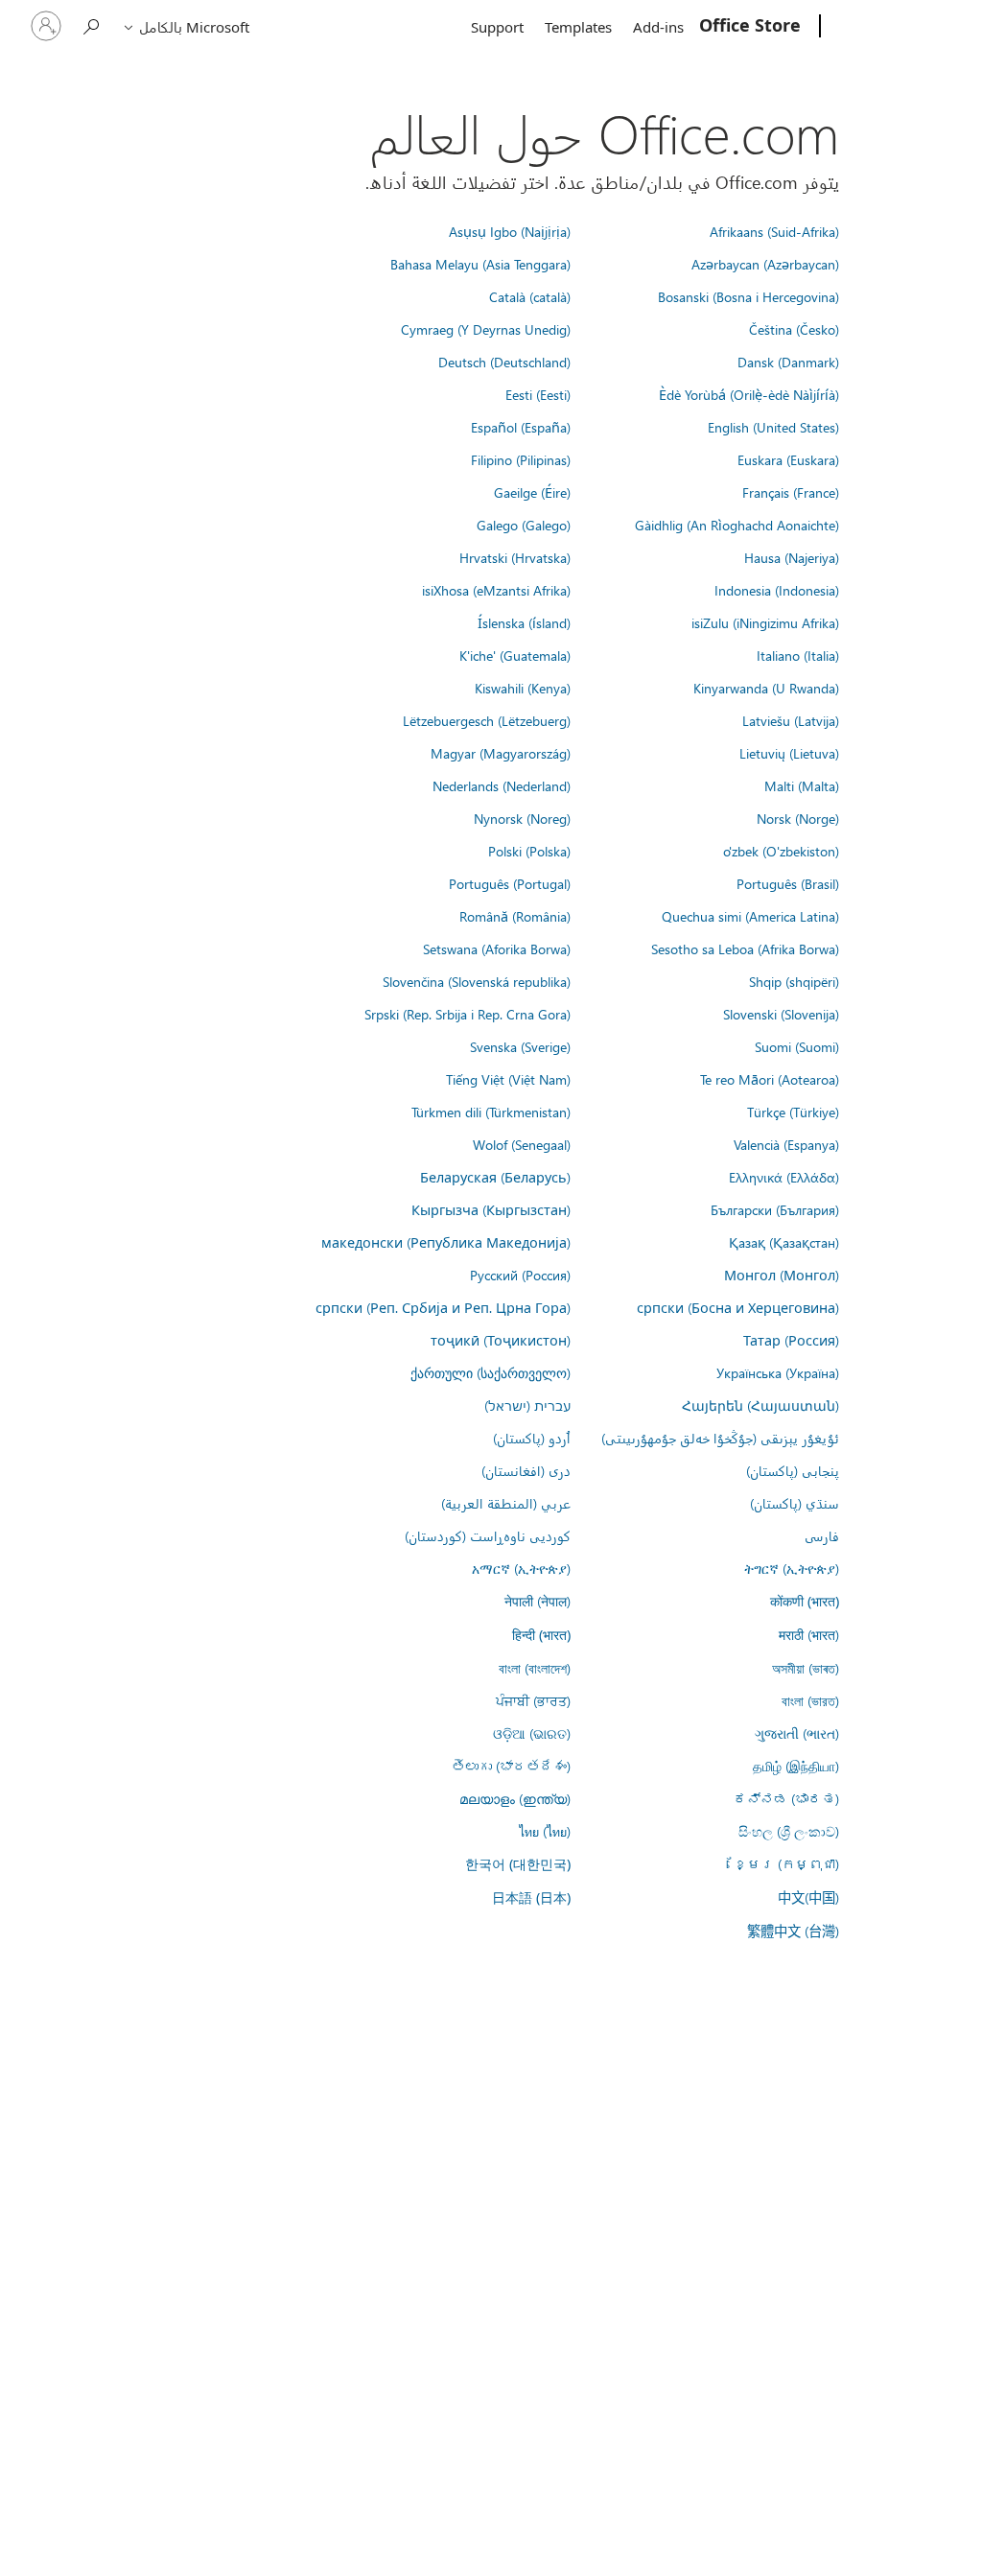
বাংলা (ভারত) (810, 1700)
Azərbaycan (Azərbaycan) (765, 264)
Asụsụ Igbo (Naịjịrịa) (510, 231)
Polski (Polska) (529, 851)
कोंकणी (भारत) (805, 1601)
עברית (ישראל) (527, 1405)
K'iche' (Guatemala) (515, 655)
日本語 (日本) (531, 1897)
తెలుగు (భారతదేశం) (511, 1766)
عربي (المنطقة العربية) (506, 1503)
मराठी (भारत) (809, 1634)
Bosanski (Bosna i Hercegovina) (748, 296)
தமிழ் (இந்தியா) (796, 1766)
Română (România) (515, 916)
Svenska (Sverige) (520, 1046)
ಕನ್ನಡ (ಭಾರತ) (786, 1798)
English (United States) (773, 427)
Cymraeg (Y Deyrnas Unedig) (486, 329)
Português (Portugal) (510, 883)
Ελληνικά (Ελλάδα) (784, 1177)
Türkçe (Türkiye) (793, 1112)
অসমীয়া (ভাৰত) (806, 1668)
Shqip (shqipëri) (794, 981)
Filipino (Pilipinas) (521, 459)
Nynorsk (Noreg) (522, 818)
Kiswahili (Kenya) (523, 688)
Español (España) (521, 427)
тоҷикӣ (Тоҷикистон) (501, 1340)
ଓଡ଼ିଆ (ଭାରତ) (532, 1733)
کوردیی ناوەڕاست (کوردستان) (488, 1535)
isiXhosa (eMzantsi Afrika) (496, 590)
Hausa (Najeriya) (792, 557)
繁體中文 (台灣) (793, 1931)
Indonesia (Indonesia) (777, 590)
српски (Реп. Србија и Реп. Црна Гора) (443, 1307)
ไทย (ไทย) (545, 1831)
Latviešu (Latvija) (791, 720)
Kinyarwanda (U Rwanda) (766, 688)
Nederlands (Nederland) (502, 785)
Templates (578, 27)
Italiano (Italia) (798, 655)
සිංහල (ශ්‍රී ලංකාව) (789, 1831)
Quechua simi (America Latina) (750, 916)
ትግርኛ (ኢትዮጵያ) (792, 1568)
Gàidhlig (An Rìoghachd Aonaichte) (737, 525)
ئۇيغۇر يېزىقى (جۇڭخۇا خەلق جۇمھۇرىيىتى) (720, 1438)
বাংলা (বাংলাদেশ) (535, 1668)
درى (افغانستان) (526, 1470)
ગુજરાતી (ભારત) (797, 1733)
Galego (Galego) (524, 525)
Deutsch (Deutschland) (504, 362)
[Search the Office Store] (92, 24)
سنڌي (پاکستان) (795, 1503)
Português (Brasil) (788, 883)
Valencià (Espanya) (786, 1144)
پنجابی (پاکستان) (793, 1470)
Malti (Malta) (802, 785)
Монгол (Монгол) (782, 1275)
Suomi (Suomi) (797, 1046)
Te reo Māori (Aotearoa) (770, 1079)
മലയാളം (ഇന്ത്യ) (515, 1798)
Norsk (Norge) (798, 818)
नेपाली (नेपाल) (538, 1601)
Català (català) (530, 296)
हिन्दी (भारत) (541, 1635)
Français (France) (791, 492)
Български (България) (775, 1209)
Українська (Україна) (778, 1372)
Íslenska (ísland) (524, 622)
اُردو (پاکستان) (532, 1438)
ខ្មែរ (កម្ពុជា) (786, 1863)
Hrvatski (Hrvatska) (515, 557)
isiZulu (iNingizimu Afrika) (765, 622)
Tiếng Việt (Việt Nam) (508, 1079)
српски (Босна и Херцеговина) (738, 1307)
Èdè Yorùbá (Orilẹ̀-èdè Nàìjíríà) (749, 394)
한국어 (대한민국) (518, 1864)
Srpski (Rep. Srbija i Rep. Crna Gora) (468, 1014)
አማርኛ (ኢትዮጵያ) (521, 1568)
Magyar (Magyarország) (501, 753)
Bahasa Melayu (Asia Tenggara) (480, 264)
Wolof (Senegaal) (522, 1144)
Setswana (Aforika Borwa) (497, 948)
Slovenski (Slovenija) (781, 1014)
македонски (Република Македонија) (446, 1242)
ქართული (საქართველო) (491, 1372)
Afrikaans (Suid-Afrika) (774, 231)
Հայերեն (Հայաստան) (760, 1405)
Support (497, 27)
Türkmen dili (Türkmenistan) (491, 1112)
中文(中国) (808, 1897)
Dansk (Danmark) (788, 362)
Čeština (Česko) (794, 329)
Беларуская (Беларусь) (495, 1177)
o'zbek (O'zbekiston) (781, 851)
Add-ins (658, 27)
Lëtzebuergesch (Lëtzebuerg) (487, 720)
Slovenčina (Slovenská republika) (477, 981)
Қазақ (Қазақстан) (784, 1242)
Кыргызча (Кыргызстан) (491, 1209)
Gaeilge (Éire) (532, 492)
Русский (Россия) (520, 1275)
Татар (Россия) (791, 1340)
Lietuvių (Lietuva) (789, 753)
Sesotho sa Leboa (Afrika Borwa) (745, 948)
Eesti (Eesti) (538, 394)
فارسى (822, 1535)
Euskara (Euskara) (788, 459)
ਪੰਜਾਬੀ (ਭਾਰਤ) (533, 1700)
